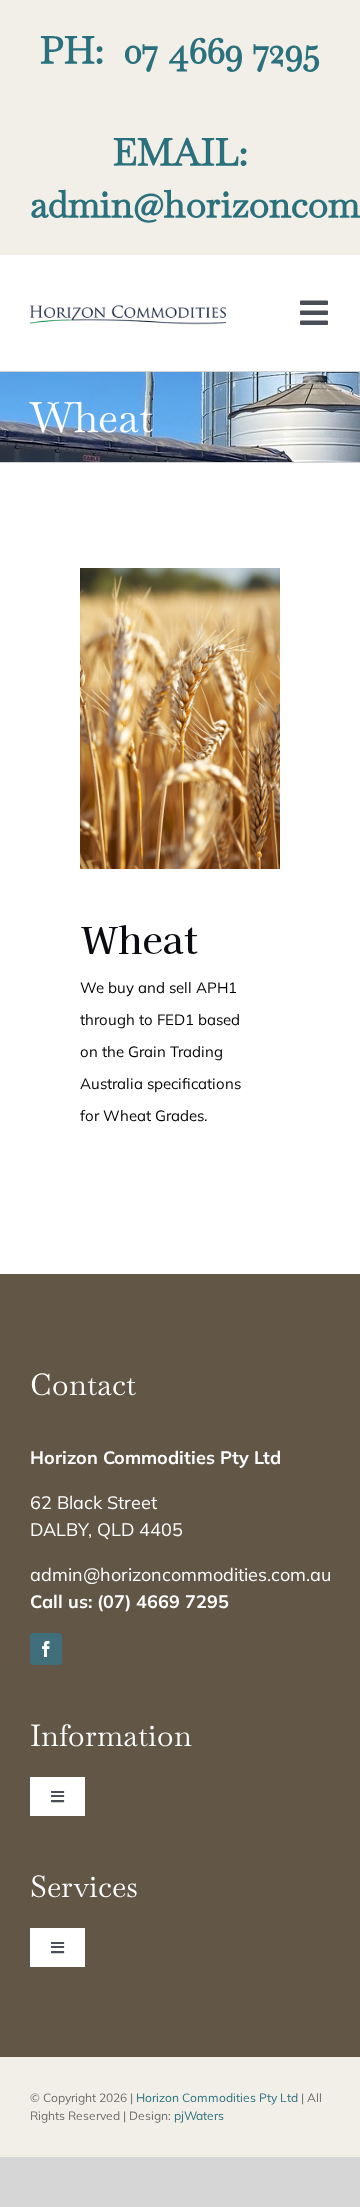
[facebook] (46, 1649)
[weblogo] (128, 312)
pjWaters (199, 2115)
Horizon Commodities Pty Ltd (217, 2097)
